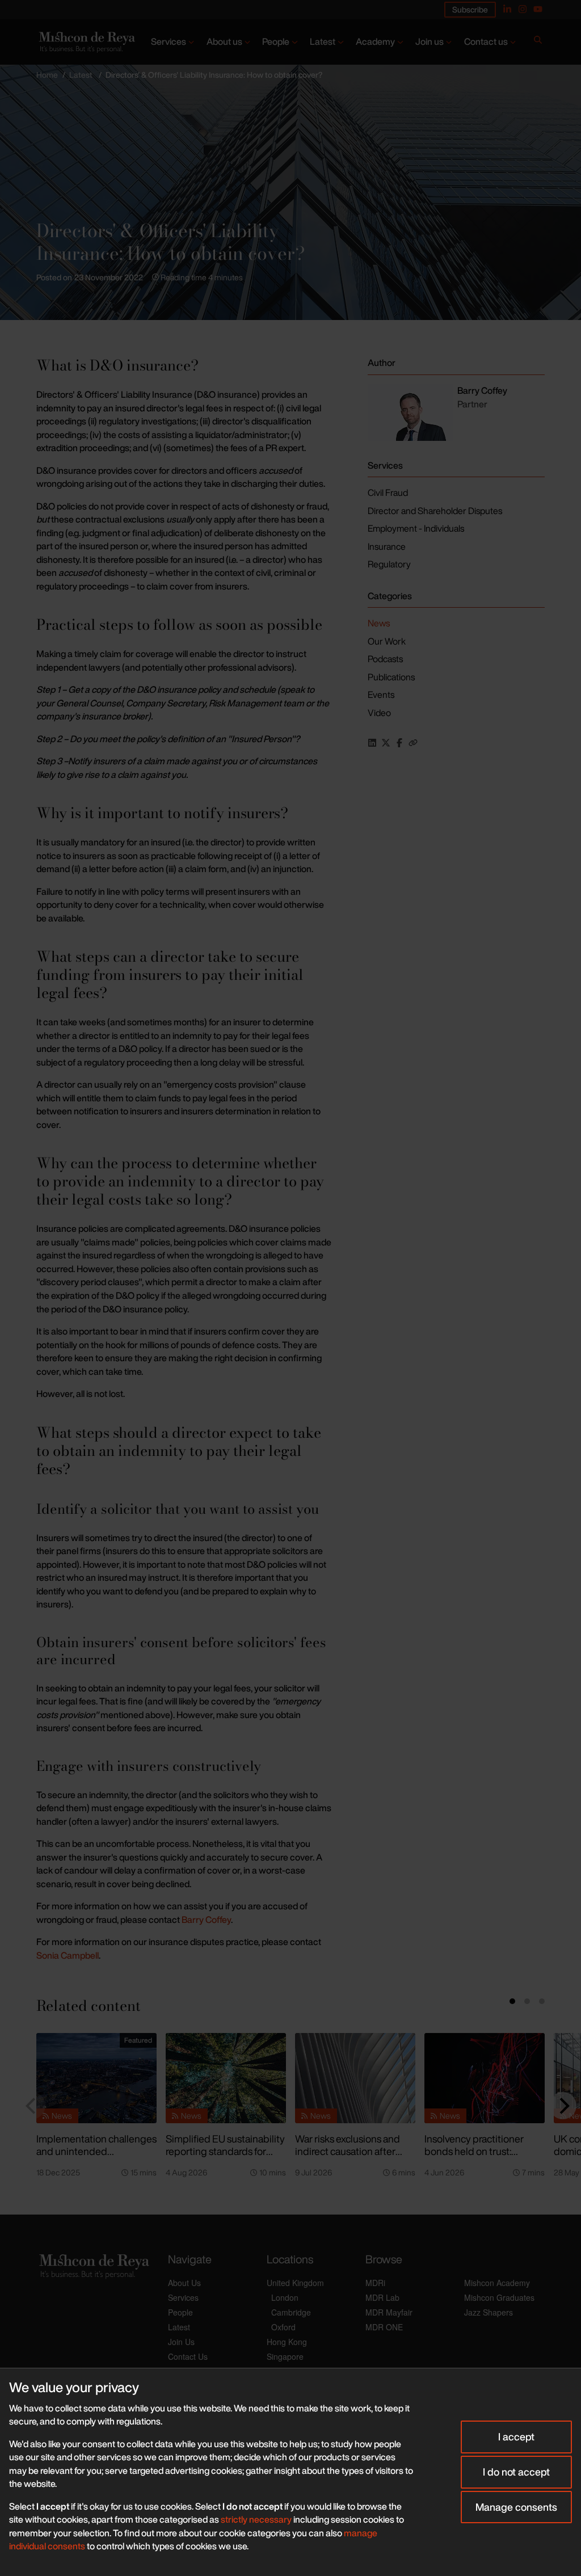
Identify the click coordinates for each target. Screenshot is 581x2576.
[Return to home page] (86, 42)
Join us (430, 41)
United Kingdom (295, 2283)
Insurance (387, 546)
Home (47, 75)
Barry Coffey (206, 1920)
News (379, 623)
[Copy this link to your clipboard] (413, 743)
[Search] (538, 42)
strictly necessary (256, 2519)
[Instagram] (523, 9)
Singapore (285, 2356)
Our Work (387, 641)
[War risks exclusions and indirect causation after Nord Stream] (355, 2078)
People (276, 41)
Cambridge (291, 2312)
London (285, 2297)
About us (224, 41)
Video (379, 713)
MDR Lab (382, 2297)
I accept (516, 2436)
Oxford (283, 2327)
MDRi (375, 2283)
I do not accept (516, 2472)
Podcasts (385, 659)
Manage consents (516, 2507)
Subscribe (470, 9)
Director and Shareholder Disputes (435, 511)
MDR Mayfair (389, 2312)
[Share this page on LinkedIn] (372, 743)
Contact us (486, 41)
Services (169, 41)
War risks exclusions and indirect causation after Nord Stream (348, 2151)
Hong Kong (287, 2342)
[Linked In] (507, 9)
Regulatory (389, 564)
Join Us (181, 2342)
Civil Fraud (388, 493)
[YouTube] (538, 9)
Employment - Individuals (416, 528)
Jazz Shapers (489, 2312)
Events (381, 694)
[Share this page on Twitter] (386, 743)
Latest (323, 41)
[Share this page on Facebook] (399, 743)
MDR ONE (384, 2327)
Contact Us (188, 2356)
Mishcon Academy (497, 2283)
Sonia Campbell (68, 1955)
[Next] (563, 2106)
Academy (375, 41)
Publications (391, 677)
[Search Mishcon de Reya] (538, 42)
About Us (184, 2283)
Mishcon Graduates (499, 2297)
